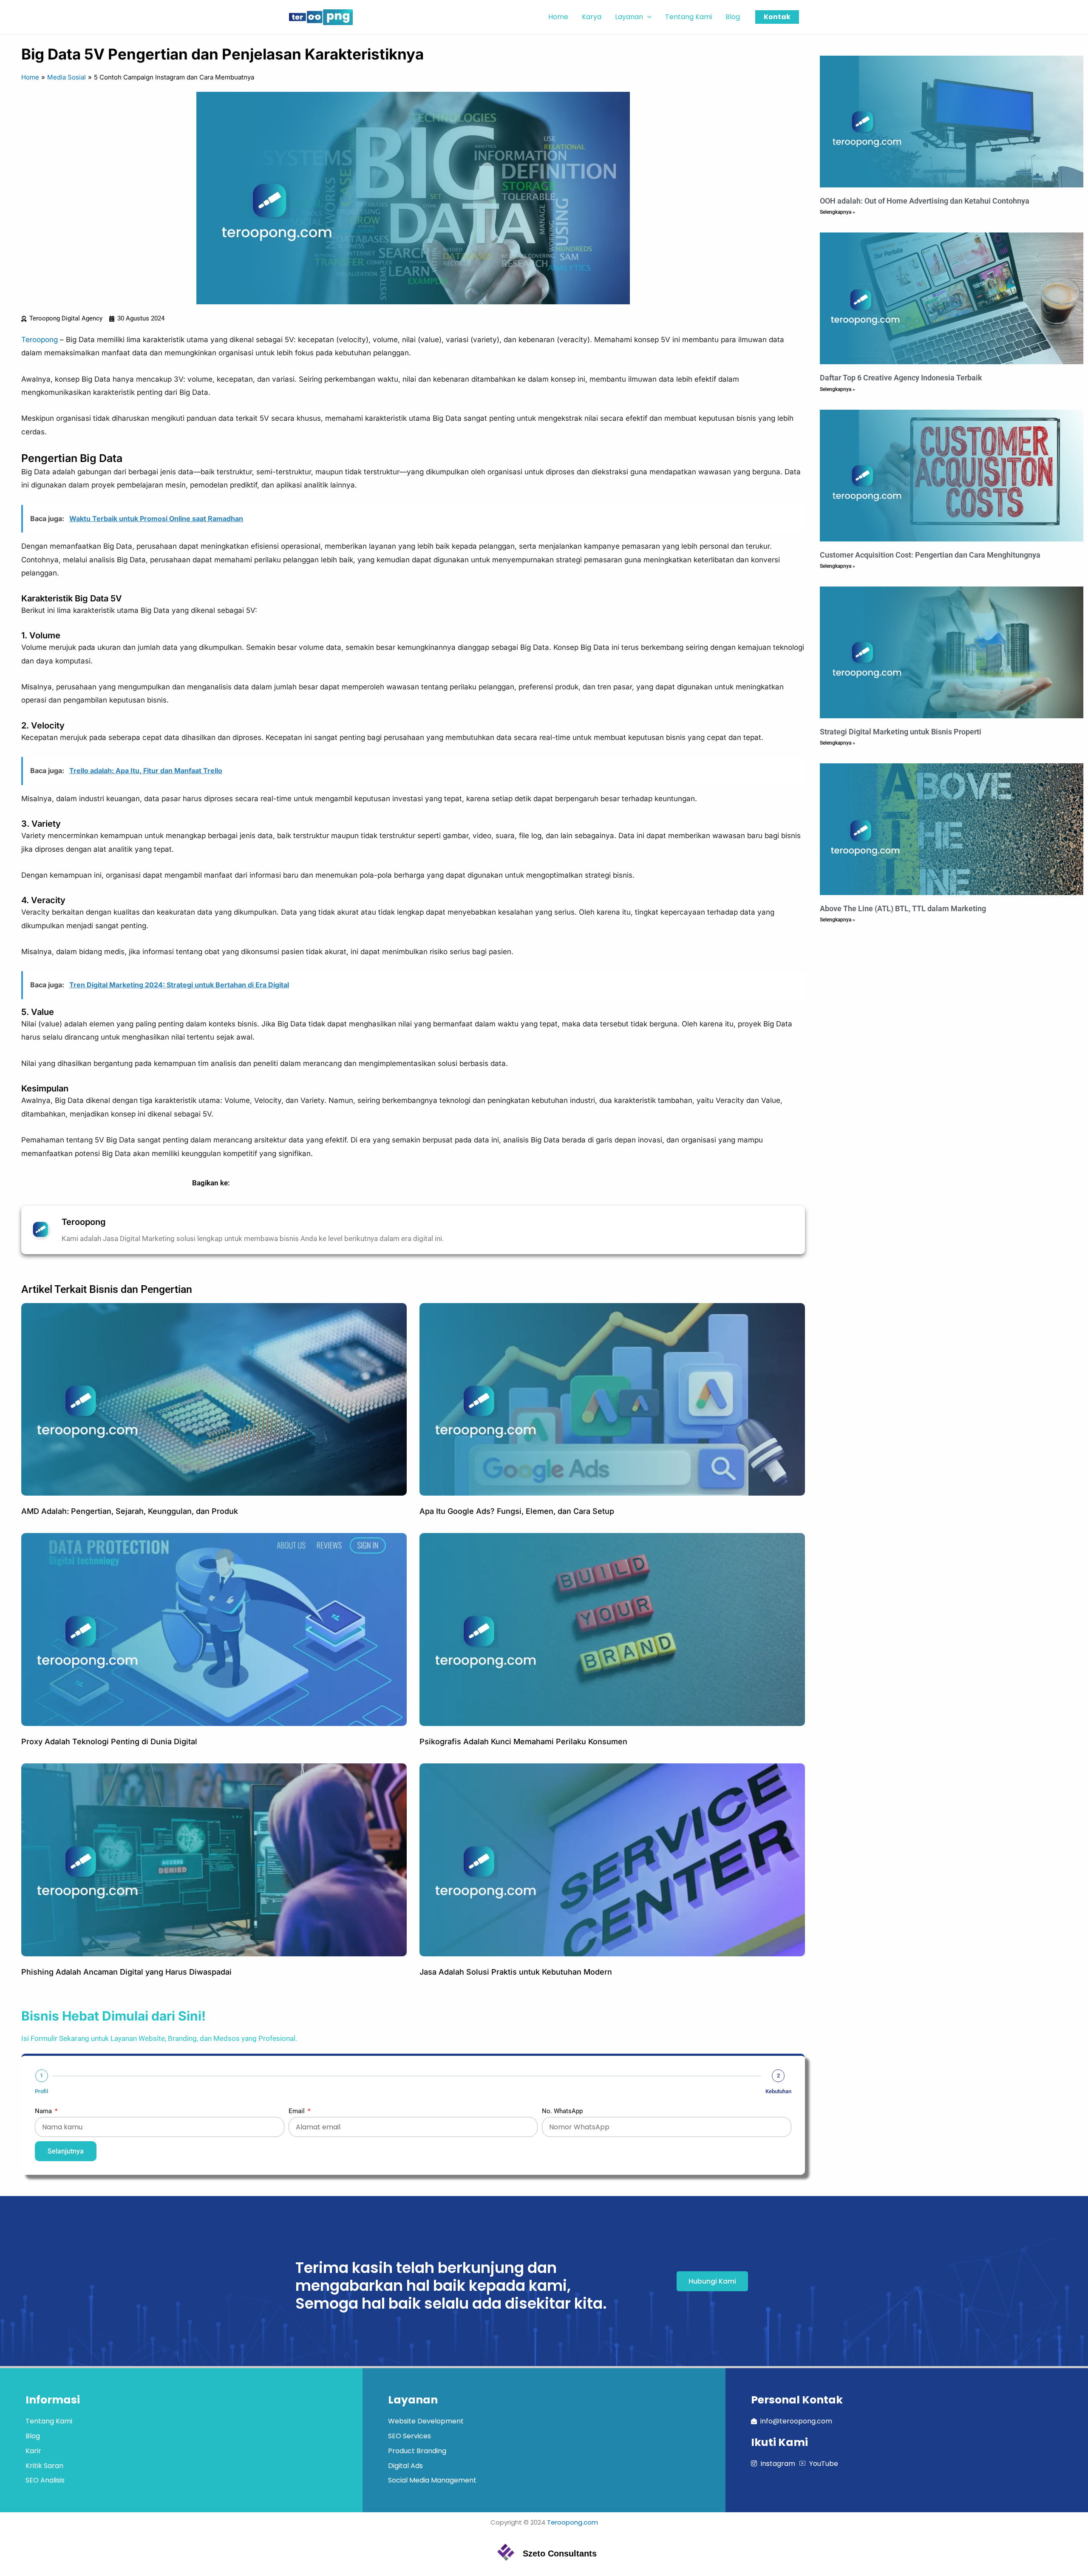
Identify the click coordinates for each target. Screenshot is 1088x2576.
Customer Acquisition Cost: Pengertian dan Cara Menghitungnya (930, 555)
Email (297, 2111)
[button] (647, 17)
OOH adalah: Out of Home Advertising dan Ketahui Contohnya (925, 201)
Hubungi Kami (712, 2281)
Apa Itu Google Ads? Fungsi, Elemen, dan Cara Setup (517, 1511)
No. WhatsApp (562, 2111)
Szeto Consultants (560, 2553)
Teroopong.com (572, 2522)
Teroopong (40, 340)
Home (30, 77)
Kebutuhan (778, 2091)
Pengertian (166, 1289)
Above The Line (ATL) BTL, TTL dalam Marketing (903, 908)
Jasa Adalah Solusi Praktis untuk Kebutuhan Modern (516, 1972)
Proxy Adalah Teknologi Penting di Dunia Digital (109, 1741)
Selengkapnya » (837, 212)
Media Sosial (67, 77)
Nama (44, 2111)
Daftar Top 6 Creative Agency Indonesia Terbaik (901, 378)
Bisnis (104, 1289)
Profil (41, 2091)
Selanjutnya (66, 2151)
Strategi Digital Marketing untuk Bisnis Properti (901, 732)
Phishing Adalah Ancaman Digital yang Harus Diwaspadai (126, 1972)
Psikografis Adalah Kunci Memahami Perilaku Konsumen (523, 1741)
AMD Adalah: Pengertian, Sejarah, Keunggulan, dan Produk (130, 1511)
